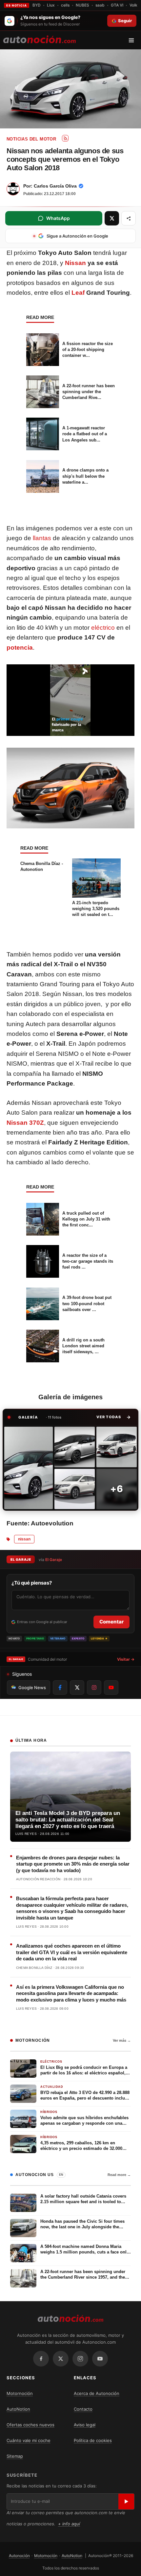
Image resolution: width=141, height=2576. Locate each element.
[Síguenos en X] (77, 1687)
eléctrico (103, 628)
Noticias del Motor (31, 139)
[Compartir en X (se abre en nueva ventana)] (112, 218)
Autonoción (19, 2556)
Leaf (78, 293)
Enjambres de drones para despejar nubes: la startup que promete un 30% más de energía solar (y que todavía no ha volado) (73, 1864)
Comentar (111, 1622)
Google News (32, 1687)
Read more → (119, 2175)
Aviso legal (85, 2425)
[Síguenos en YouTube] (111, 1687)
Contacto (83, 2409)
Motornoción (20, 2393)
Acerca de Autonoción (97, 2393)
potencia (20, 648)
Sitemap (15, 2456)
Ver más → (122, 2040)
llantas (42, 538)
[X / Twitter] (61, 2359)
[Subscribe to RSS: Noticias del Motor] (65, 138)
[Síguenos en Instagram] (94, 1687)
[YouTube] (100, 2359)
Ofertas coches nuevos (30, 2425)
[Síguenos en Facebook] (60, 1687)
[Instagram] (80, 2359)
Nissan (75, 263)
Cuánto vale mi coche (29, 2440)
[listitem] (29, 1468)
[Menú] (134, 40)
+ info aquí (69, 2524)
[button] (114, 1417)
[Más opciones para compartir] (129, 218)
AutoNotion (18, 2409)
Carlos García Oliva (55, 186)
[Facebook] (41, 2359)
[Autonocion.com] (40, 39)
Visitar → (126, 1659)
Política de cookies (93, 2440)
